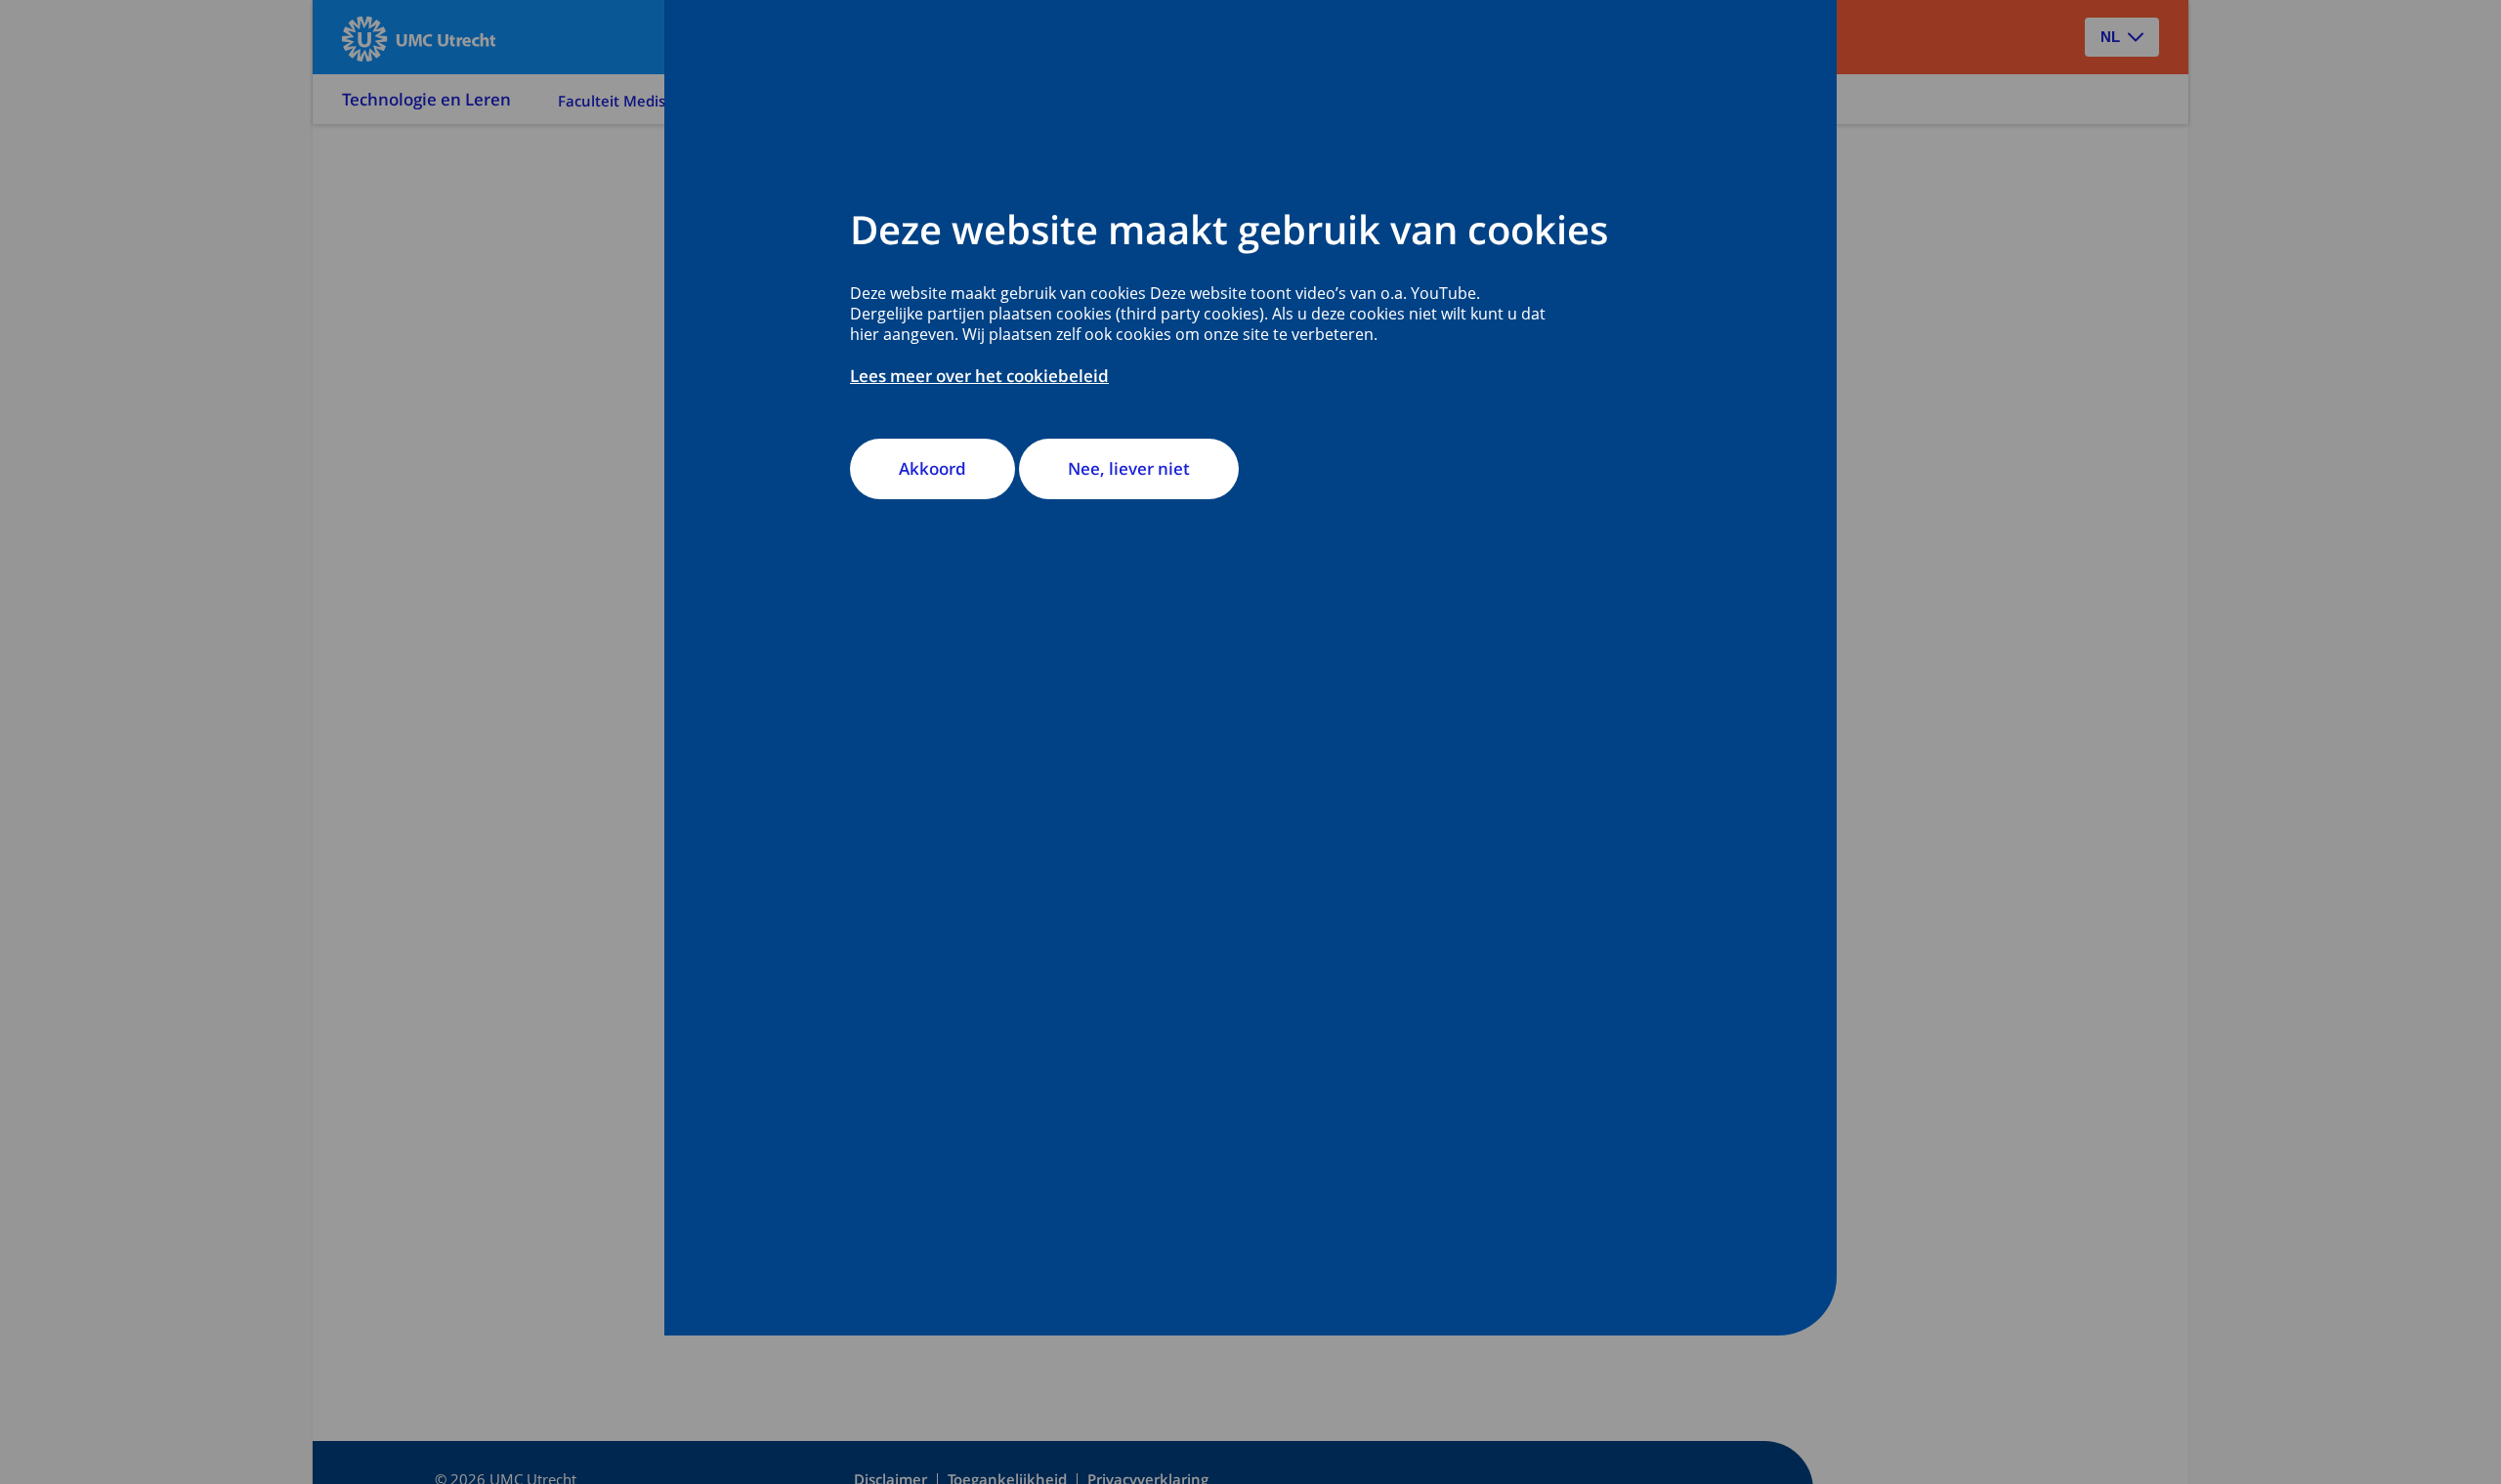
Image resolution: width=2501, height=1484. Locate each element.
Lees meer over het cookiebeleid (979, 376)
